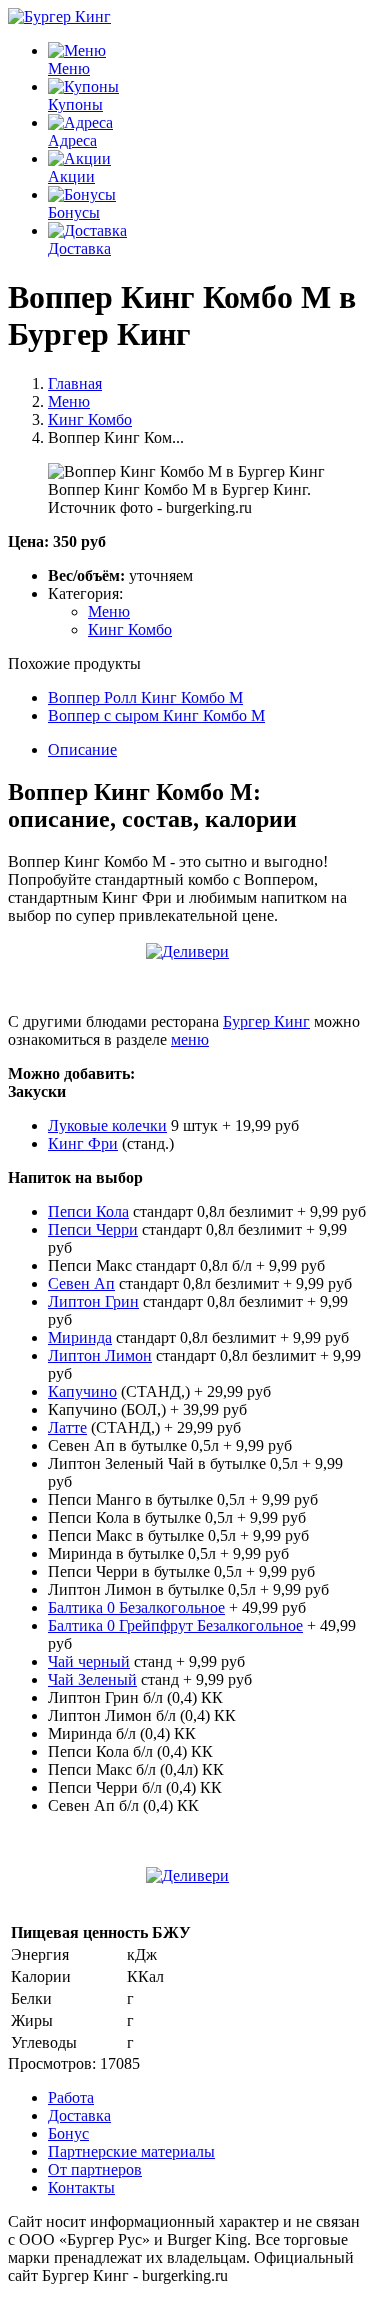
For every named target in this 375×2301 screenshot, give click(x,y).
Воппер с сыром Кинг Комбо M (156, 715)
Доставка (79, 248)
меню (190, 1039)
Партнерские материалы (131, 2151)
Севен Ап (81, 1283)
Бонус (68, 2133)
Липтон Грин (93, 1301)
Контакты (81, 2187)
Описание (82, 749)
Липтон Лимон (100, 1355)
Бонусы (74, 212)
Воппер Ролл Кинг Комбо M (145, 697)
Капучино (82, 1391)
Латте (67, 1427)
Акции (71, 176)
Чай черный (89, 1661)
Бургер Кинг (266, 1021)
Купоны (75, 104)
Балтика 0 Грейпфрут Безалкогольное (175, 1625)
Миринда (80, 1337)
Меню (69, 68)
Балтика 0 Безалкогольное (136, 1607)
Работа (71, 2097)
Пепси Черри (93, 1229)
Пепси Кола (88, 1211)
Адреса (72, 140)
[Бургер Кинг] (59, 16)
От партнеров (95, 2169)
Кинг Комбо (130, 629)
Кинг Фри (83, 1143)
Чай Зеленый (92, 1679)
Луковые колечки (107, 1125)
